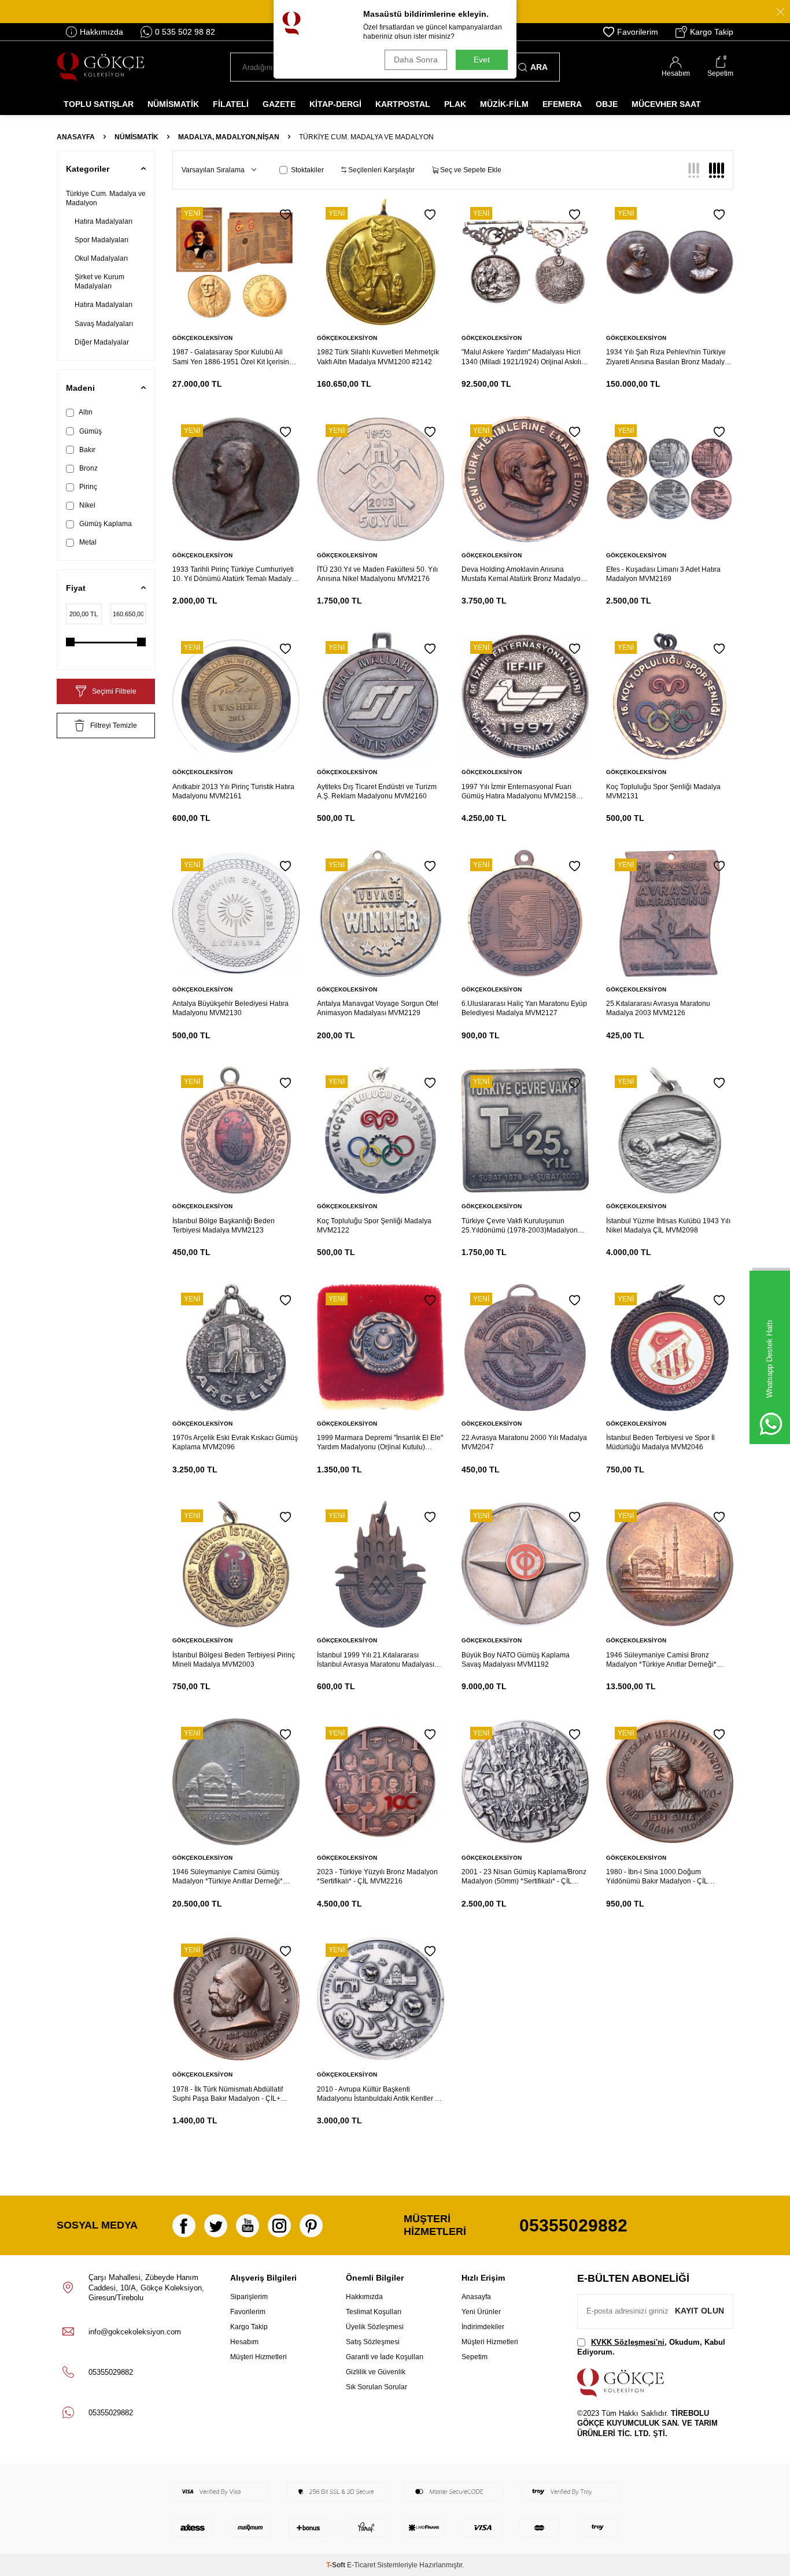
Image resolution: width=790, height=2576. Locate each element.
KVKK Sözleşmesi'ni (628, 2342)
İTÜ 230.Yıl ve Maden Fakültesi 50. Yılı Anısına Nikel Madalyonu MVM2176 (377, 574)
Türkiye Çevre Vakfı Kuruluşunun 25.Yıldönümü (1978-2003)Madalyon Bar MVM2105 (520, 1226)
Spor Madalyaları (101, 240)
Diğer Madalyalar (102, 342)
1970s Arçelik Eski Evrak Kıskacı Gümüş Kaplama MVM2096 (235, 1442)
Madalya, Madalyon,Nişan (229, 137)
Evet (482, 60)
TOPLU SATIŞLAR (99, 104)
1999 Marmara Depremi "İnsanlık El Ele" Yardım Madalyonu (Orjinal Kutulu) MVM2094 (380, 1443)
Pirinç (87, 487)
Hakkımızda (101, 32)
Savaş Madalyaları (104, 324)
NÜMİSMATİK (173, 104)
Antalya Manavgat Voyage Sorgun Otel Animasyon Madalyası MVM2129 (378, 1008)
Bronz (88, 468)
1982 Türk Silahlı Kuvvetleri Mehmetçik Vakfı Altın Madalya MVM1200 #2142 (378, 357)
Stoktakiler (307, 170)
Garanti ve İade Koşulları (385, 2357)
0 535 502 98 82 (185, 32)
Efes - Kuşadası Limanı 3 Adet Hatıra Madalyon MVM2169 (663, 574)
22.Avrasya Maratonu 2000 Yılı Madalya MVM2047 (524, 1442)
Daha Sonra (416, 60)
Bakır (86, 450)
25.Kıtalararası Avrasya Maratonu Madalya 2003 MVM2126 (658, 1008)
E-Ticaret (361, 2565)
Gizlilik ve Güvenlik (376, 2372)
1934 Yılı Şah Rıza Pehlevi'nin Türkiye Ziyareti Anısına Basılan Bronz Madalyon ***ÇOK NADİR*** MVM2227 (669, 357)
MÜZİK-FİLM (504, 104)
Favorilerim (638, 32)
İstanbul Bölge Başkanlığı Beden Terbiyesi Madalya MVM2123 (224, 1226)
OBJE (607, 104)
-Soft (337, 2565)
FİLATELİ (231, 104)
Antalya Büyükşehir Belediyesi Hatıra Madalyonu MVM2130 (230, 1008)
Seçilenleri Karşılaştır (381, 170)
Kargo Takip (712, 32)
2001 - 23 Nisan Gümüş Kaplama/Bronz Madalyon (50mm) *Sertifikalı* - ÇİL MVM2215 (524, 1877)
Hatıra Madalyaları (104, 221)
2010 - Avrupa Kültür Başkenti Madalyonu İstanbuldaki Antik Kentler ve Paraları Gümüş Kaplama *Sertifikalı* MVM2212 (380, 2094)
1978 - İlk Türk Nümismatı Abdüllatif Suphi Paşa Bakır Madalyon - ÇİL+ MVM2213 (228, 2094)
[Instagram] (279, 2226)
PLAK (455, 104)
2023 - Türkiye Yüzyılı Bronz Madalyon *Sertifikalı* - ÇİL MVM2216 (377, 1877)
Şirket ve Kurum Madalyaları (99, 282)
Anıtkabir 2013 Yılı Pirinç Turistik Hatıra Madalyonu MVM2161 (233, 791)
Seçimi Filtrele (114, 691)
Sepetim (475, 2357)
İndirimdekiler (483, 2327)
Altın (85, 412)
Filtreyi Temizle (114, 726)
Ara (539, 67)
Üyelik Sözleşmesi (375, 2327)
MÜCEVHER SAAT (666, 104)
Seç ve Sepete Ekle (470, 170)
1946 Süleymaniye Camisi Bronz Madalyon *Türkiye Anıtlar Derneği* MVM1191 (661, 1660)
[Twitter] (216, 2226)
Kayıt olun (699, 2311)
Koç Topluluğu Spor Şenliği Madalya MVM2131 (663, 791)
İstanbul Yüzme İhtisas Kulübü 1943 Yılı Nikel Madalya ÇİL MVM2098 (668, 1226)
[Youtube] (248, 2226)
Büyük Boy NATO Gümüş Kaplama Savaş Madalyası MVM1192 (516, 1660)
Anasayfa (76, 137)
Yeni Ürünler (481, 2312)
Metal (87, 542)
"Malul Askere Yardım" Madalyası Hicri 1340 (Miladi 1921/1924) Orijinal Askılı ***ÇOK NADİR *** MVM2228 (521, 357)
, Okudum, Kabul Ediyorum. (651, 2347)
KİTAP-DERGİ (335, 104)
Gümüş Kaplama (105, 524)
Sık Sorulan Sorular (376, 2387)
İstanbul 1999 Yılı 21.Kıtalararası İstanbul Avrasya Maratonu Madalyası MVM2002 (376, 1660)
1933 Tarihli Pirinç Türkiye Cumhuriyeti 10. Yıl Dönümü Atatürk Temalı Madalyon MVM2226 (236, 574)
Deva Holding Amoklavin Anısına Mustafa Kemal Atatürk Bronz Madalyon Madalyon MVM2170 (523, 574)
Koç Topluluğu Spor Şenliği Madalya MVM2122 (374, 1226)
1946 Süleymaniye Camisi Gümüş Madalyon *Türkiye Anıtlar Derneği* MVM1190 (228, 1877)
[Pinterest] (311, 2226)
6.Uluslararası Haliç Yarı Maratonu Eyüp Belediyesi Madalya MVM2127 (524, 1008)
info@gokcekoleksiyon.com (135, 2332)
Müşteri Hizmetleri (259, 2357)
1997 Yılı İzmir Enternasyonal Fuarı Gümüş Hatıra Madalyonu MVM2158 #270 (519, 792)
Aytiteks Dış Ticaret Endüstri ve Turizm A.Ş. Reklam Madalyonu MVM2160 (377, 791)
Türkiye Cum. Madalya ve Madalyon (106, 198)
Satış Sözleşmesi (373, 2342)
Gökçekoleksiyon (202, 338)
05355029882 (573, 2225)
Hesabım (244, 2342)
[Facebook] (184, 2226)
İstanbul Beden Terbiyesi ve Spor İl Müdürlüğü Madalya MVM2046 (660, 1442)
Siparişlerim (249, 2297)
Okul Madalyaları (101, 258)
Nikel (86, 505)
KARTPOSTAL (403, 104)
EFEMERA (562, 104)
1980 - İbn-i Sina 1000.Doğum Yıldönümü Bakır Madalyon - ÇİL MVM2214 (657, 1877)
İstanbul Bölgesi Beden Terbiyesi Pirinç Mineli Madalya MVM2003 (234, 1660)
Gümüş (90, 431)
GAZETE (279, 104)
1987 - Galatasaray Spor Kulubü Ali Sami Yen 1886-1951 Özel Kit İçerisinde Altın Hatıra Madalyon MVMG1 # (235, 357)
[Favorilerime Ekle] (285, 215)
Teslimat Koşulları (374, 2312)
